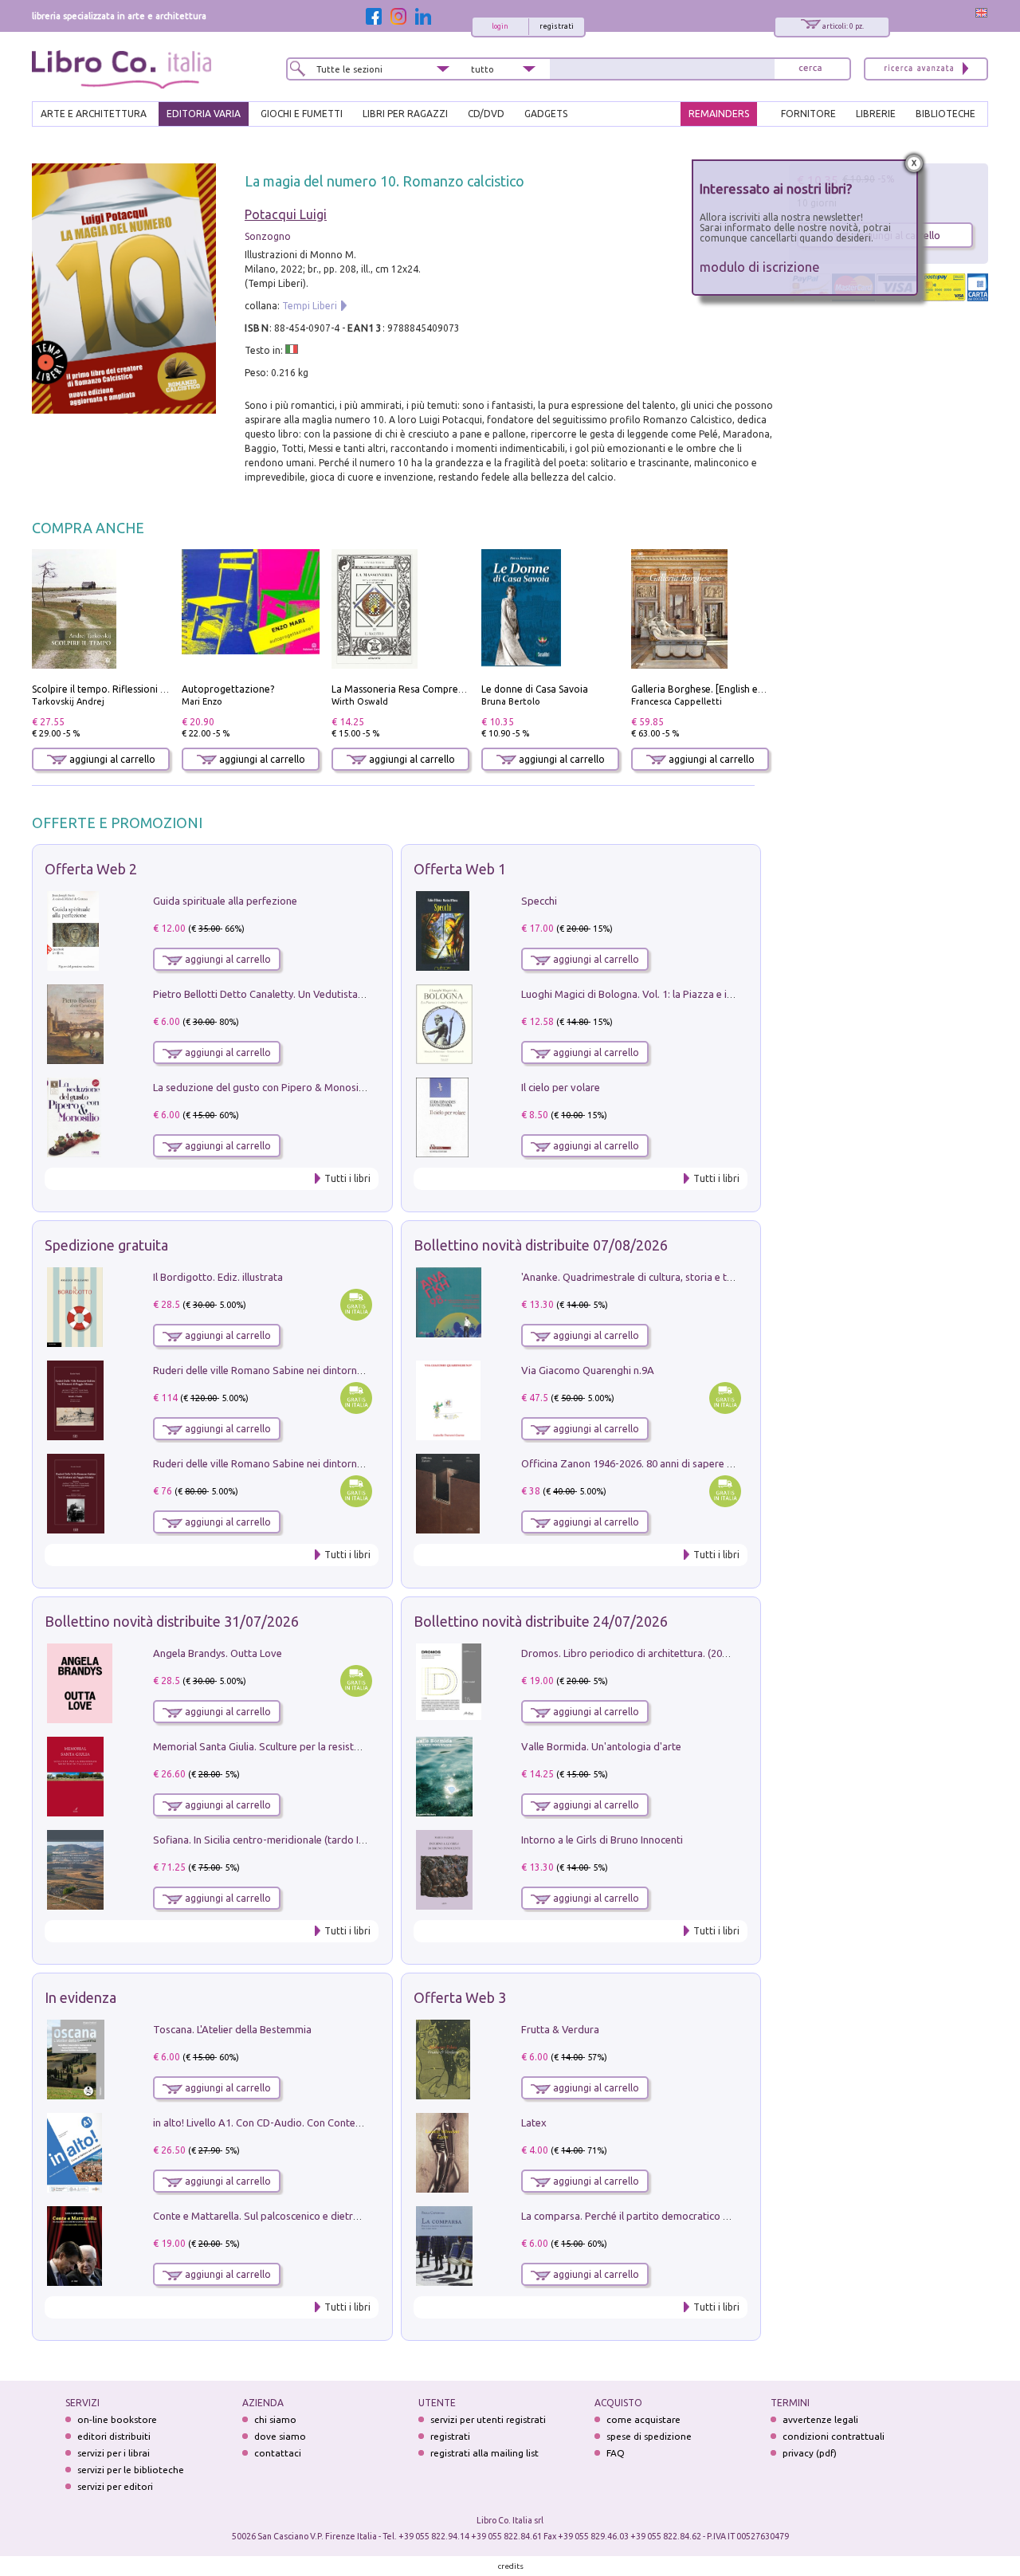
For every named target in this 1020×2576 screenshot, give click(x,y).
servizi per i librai (114, 2453)
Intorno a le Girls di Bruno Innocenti (602, 1840)
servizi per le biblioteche (131, 2470)
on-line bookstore (117, 2419)
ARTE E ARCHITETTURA (94, 114)
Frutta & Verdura (560, 2029)
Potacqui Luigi (286, 214)
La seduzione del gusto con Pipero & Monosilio (261, 1087)
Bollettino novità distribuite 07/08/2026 (541, 1245)
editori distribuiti (114, 2436)
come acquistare (643, 2419)
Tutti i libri (347, 1178)
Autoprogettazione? (228, 689)
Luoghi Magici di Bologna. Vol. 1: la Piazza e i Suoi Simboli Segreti (673, 994)
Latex (534, 2122)
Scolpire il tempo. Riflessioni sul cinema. (121, 689)
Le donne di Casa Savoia (535, 689)
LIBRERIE (876, 114)
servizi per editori (115, 2486)
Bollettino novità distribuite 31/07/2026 (172, 1621)
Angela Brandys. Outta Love (218, 1653)
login (500, 26)
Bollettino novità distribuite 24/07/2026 (541, 1621)
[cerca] (810, 69)
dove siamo (280, 2436)
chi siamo (275, 2419)
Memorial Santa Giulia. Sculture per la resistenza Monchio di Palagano (314, 1746)
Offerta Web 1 (460, 869)
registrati (557, 26)
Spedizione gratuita (106, 1245)
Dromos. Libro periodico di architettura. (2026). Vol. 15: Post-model (676, 1653)
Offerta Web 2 (91, 869)
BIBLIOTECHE (945, 114)
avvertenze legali (820, 2419)
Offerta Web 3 (460, 1997)
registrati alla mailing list (484, 2453)
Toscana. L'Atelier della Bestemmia (232, 2029)
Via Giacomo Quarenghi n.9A (588, 1370)
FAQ (616, 2453)
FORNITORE (808, 114)
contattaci (278, 2453)
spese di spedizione (649, 2436)
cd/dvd (486, 114)
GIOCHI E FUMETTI (302, 114)
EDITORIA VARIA (204, 114)
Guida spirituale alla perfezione (225, 901)
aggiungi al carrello (111, 759)
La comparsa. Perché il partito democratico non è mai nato (656, 2216)
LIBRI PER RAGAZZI (405, 114)
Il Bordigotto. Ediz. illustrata (218, 1277)
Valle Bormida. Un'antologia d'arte (601, 1746)
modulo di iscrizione (760, 267)
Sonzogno (268, 236)
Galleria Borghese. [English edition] (709, 689)
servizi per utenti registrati (488, 2419)
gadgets (546, 114)
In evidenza (80, 1997)
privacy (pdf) (810, 2453)
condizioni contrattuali (834, 2436)
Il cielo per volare (561, 1087)
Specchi (539, 901)
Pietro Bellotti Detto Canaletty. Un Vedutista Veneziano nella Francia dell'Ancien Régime (355, 994)
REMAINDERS (719, 114)
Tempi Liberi (310, 306)
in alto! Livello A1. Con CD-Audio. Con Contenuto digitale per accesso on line (329, 2122)
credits (511, 2566)
